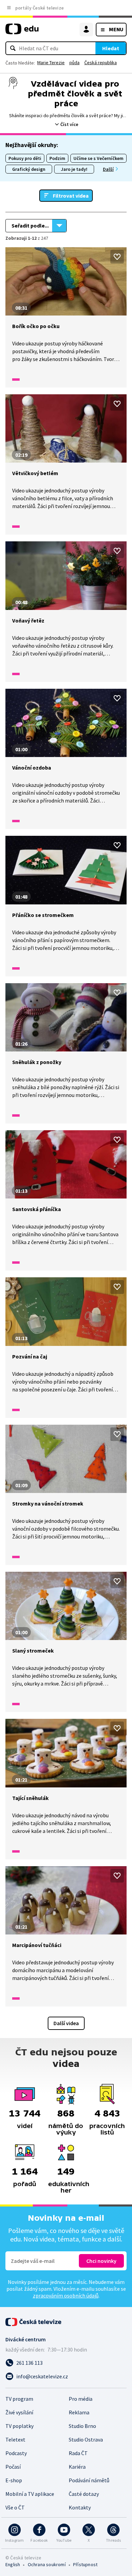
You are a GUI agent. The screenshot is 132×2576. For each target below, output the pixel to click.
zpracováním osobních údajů (66, 2295)
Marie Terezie (51, 62)
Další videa (66, 2023)
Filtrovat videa (71, 196)
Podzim (57, 158)
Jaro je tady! (74, 169)
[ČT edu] (22, 32)
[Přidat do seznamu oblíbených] (117, 257)
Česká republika (101, 62)
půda (74, 62)
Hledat (111, 48)
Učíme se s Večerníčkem (98, 158)
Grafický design (29, 169)
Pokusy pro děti (25, 158)
